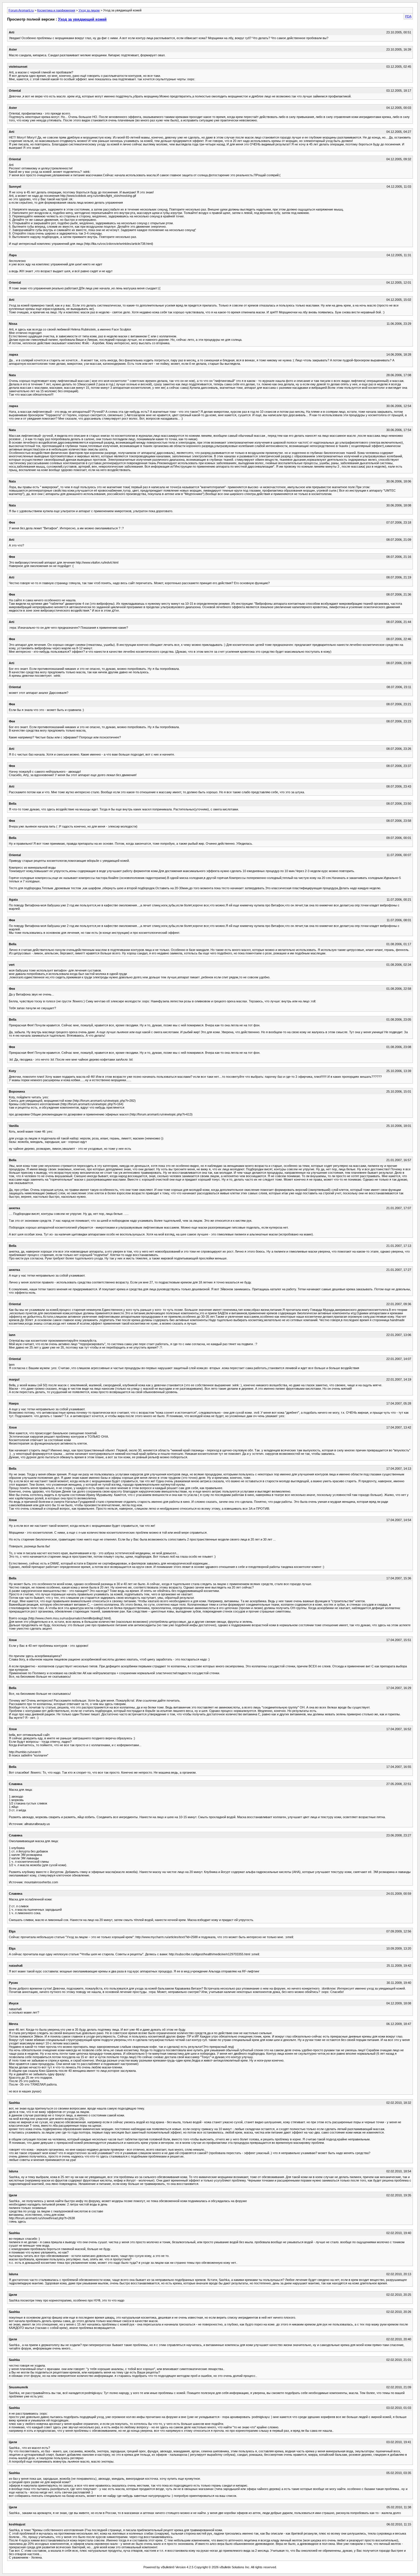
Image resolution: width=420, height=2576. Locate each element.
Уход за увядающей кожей (82, 19)
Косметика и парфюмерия (56, 10)
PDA (408, 16)
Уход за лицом (89, 10)
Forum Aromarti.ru (21, 10)
